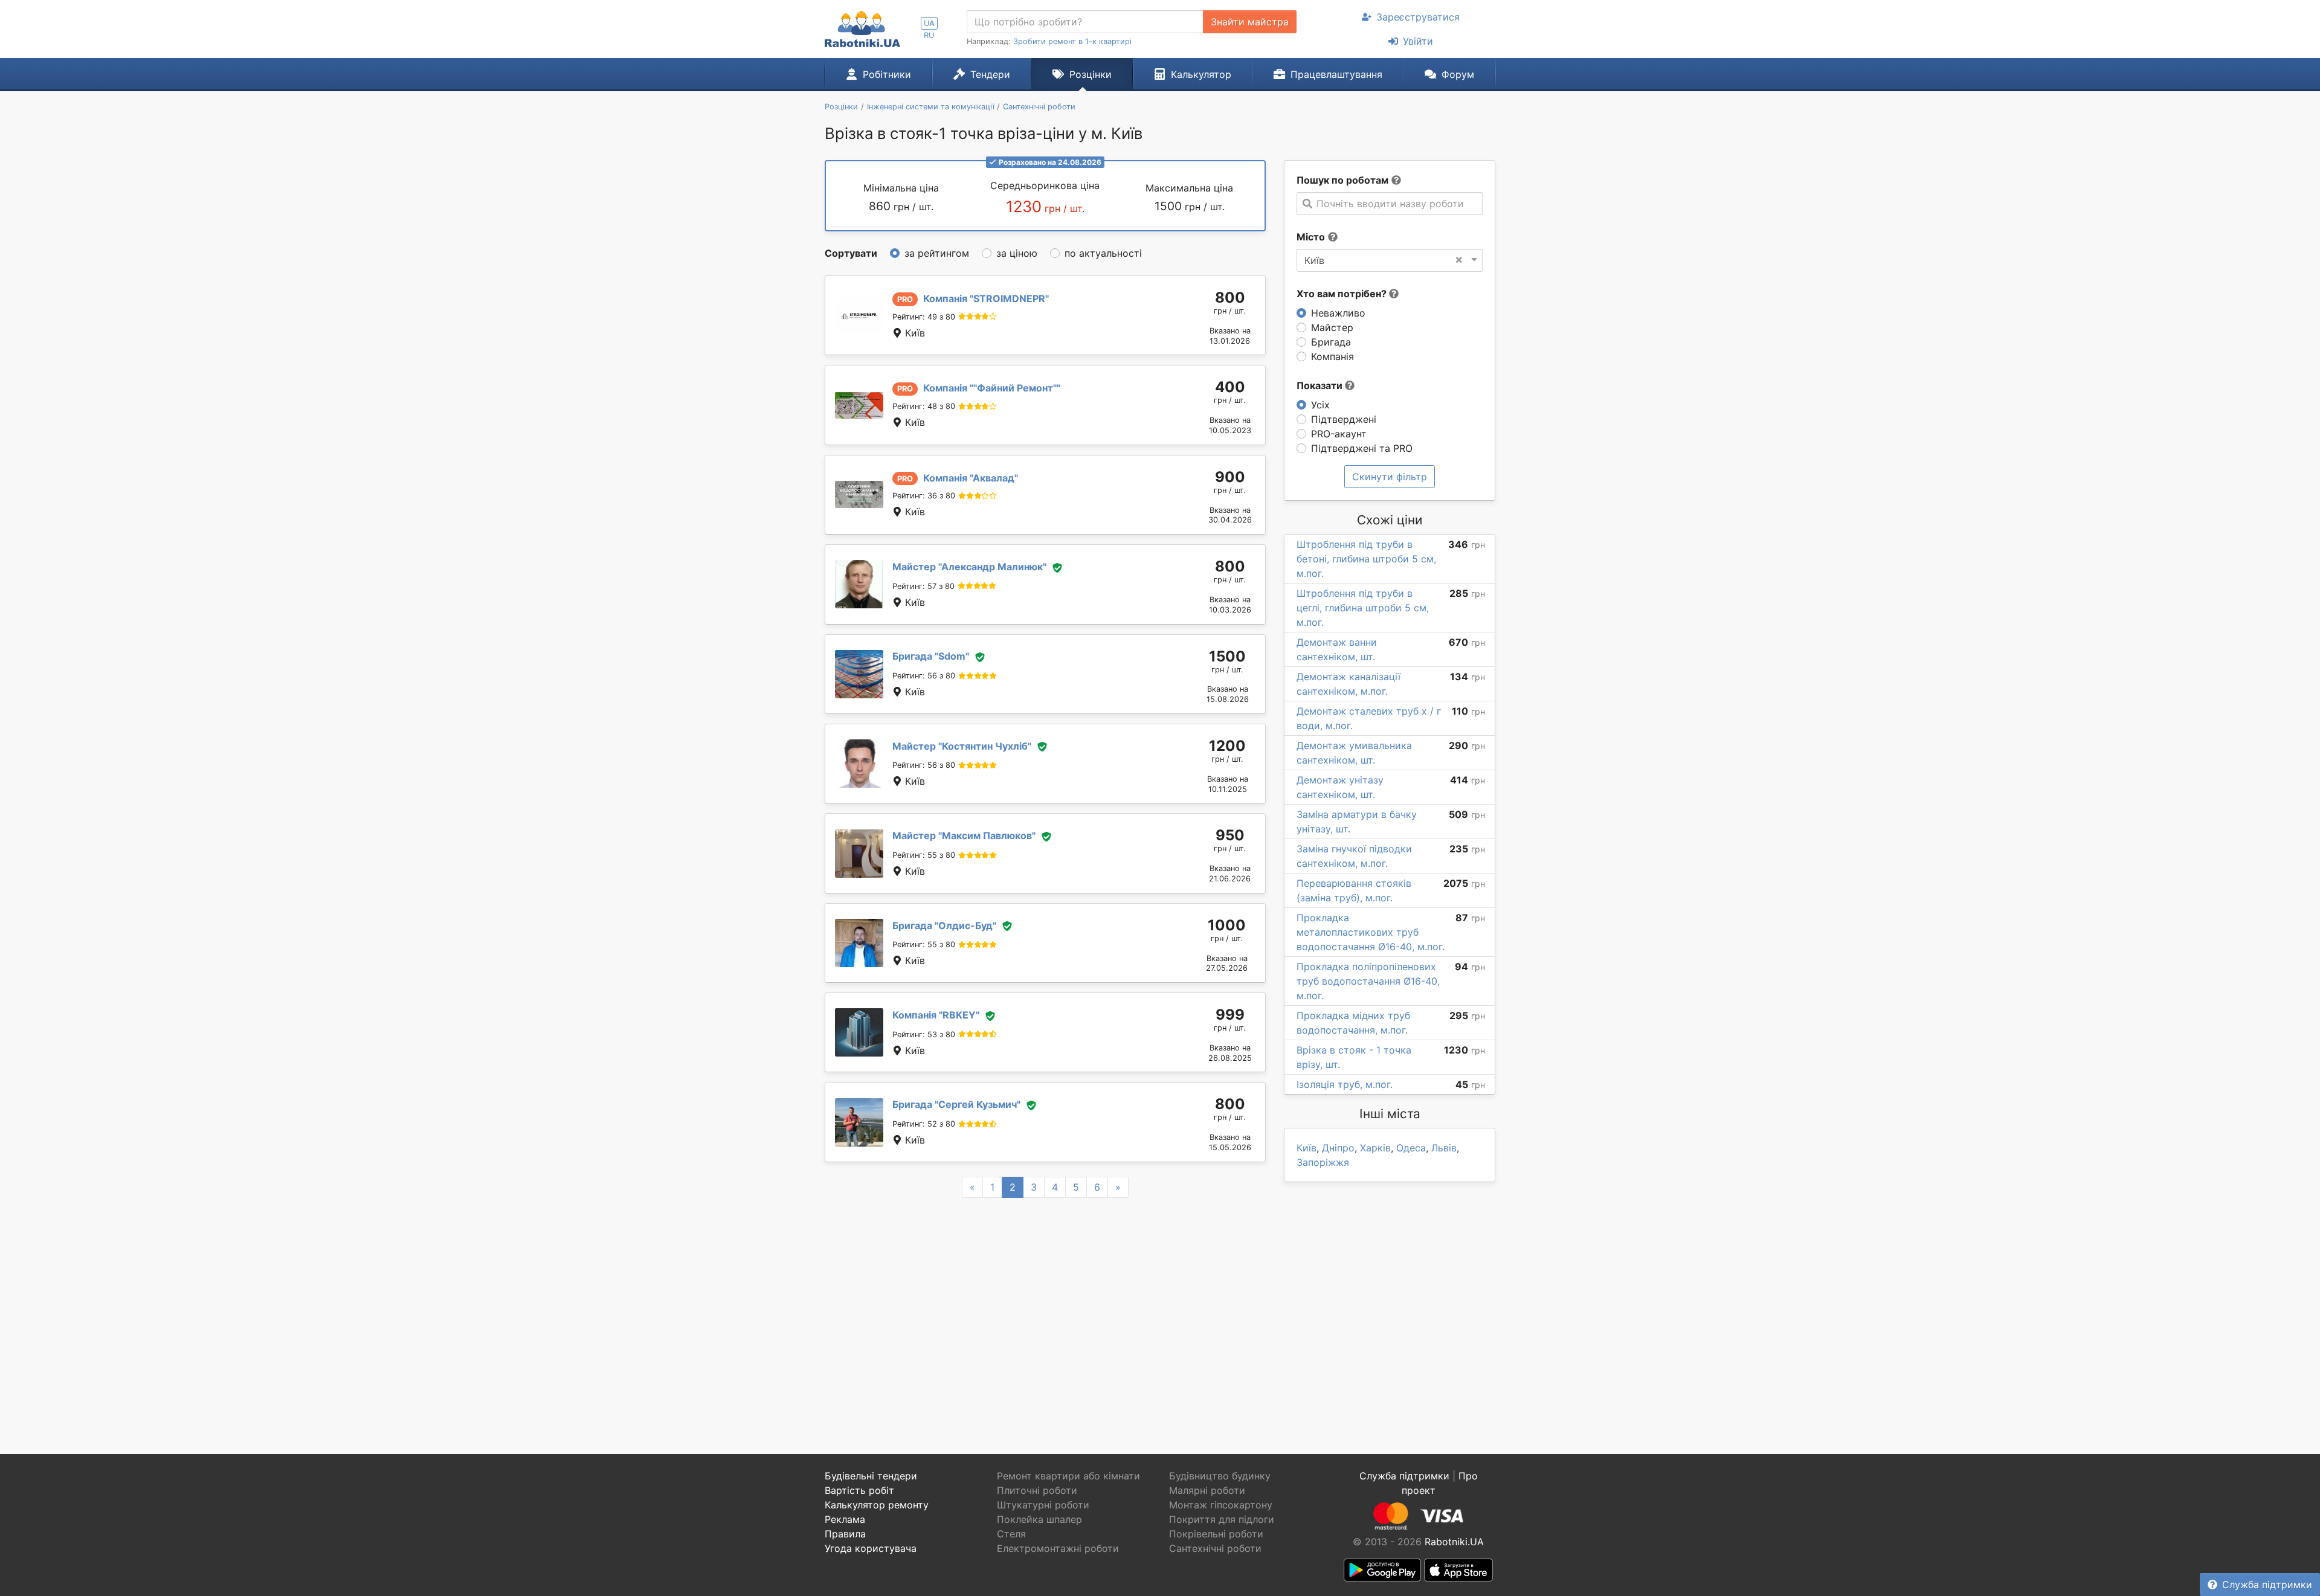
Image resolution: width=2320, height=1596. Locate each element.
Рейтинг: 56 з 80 (924, 676)
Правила (845, 1534)
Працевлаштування (1336, 74)
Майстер (1332, 327)
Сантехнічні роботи (1215, 1548)
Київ (1307, 1148)
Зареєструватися (1418, 17)
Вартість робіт (859, 1490)
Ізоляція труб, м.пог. (1345, 1084)
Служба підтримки (2267, 1585)
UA (929, 23)
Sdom (931, 656)
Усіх (1320, 405)
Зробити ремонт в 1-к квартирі (1072, 41)
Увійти (1418, 41)
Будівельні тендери (871, 1476)
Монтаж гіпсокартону (1221, 1505)
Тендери (990, 74)
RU (929, 35)
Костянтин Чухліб (962, 746)
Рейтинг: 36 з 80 (924, 496)
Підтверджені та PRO (1362, 448)
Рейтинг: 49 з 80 (924, 317)
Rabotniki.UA (1454, 1542)
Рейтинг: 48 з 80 (924, 406)
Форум (1458, 74)
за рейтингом (937, 253)
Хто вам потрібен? (1343, 294)
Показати (1321, 385)
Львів (1444, 1148)
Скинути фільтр (1390, 477)
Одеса (1411, 1148)
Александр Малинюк (969, 567)
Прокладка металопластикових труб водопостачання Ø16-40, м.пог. (1371, 932)
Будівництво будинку (1220, 1476)
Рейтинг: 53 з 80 (924, 1035)
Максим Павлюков (964, 835)
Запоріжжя (1323, 1162)
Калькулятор (1201, 74)
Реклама (845, 1519)
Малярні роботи (1207, 1490)
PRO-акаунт (1339, 434)
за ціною (1017, 253)
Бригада (1331, 342)
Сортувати (851, 253)
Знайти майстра (1250, 22)
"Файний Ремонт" (992, 388)
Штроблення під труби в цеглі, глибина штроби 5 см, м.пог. (1363, 608)
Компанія (1332, 356)
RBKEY (936, 1015)
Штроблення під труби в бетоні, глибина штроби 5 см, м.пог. (1366, 559)
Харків (1375, 1148)
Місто (1311, 237)
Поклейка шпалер (1039, 1519)
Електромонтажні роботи (1058, 1548)
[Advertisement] (1045, 1311)
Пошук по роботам (1342, 180)
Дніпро (1338, 1148)
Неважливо (1338, 313)
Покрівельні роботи (1216, 1534)
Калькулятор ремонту (877, 1505)
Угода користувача (871, 1548)
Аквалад (971, 478)
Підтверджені (1344, 419)
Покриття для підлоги (1222, 1519)
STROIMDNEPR (986, 298)
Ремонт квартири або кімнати (1068, 1476)
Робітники (887, 74)
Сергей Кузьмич (956, 1104)
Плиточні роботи (1037, 1490)
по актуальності (1103, 253)
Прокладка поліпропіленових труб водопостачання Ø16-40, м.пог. (1368, 981)
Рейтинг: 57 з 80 (923, 586)
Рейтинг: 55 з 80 (924, 855)
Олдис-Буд (944, 925)
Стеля (1011, 1534)
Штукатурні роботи (1043, 1505)
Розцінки (1091, 74)
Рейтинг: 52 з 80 (924, 1124)
